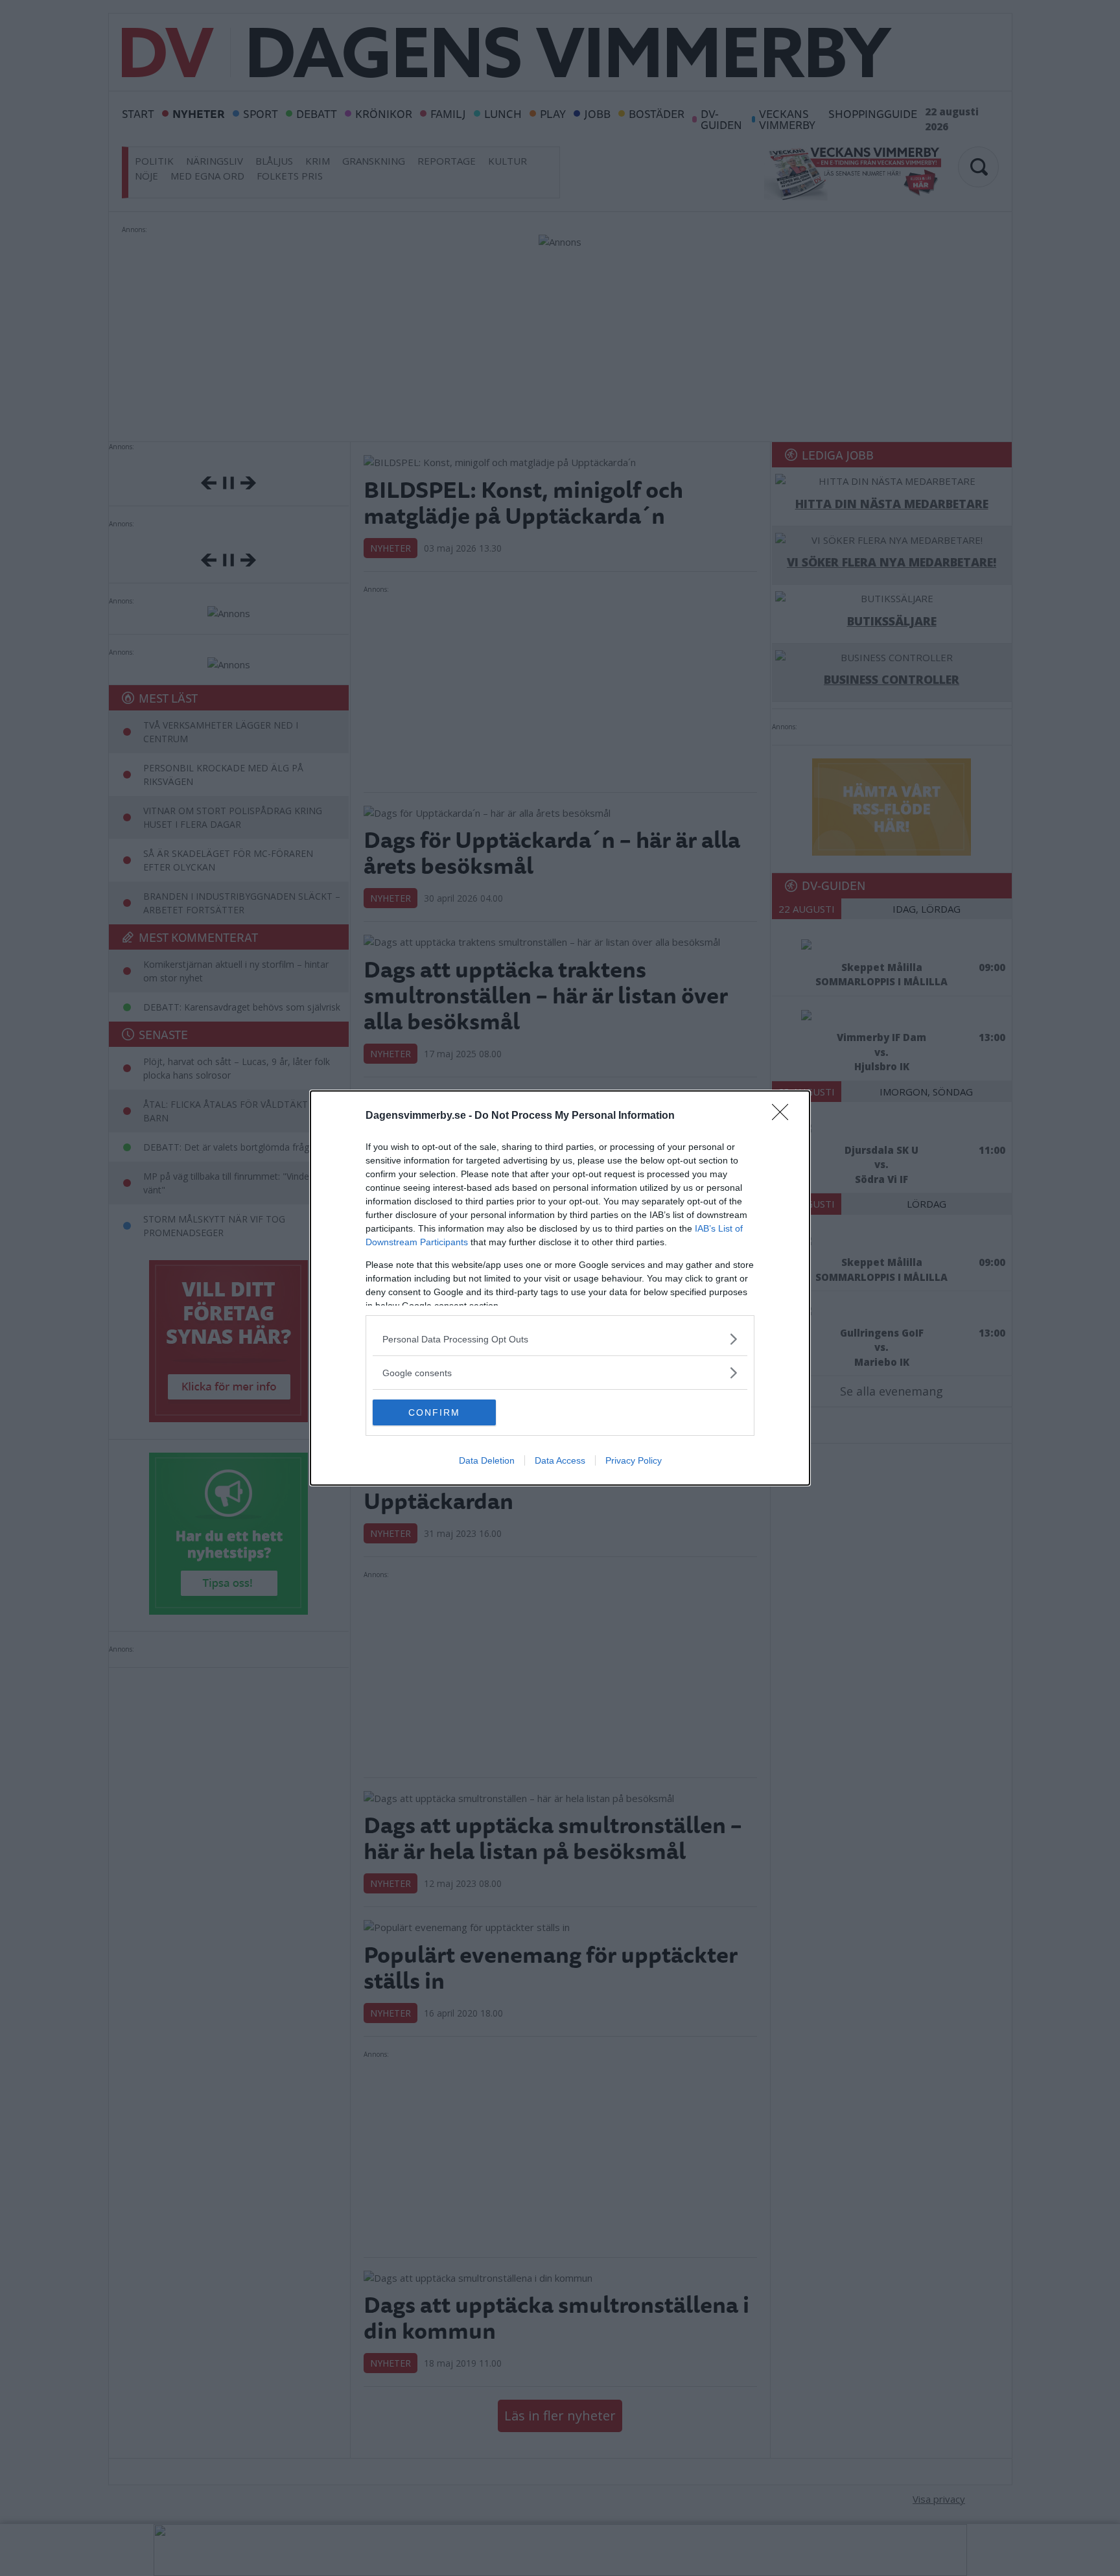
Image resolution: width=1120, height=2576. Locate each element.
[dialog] (560, 1288)
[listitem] (560, 1339)
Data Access (560, 1460)
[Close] (784, 1116)
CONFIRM (434, 1412)
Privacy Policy (634, 1460)
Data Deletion (487, 1460)
